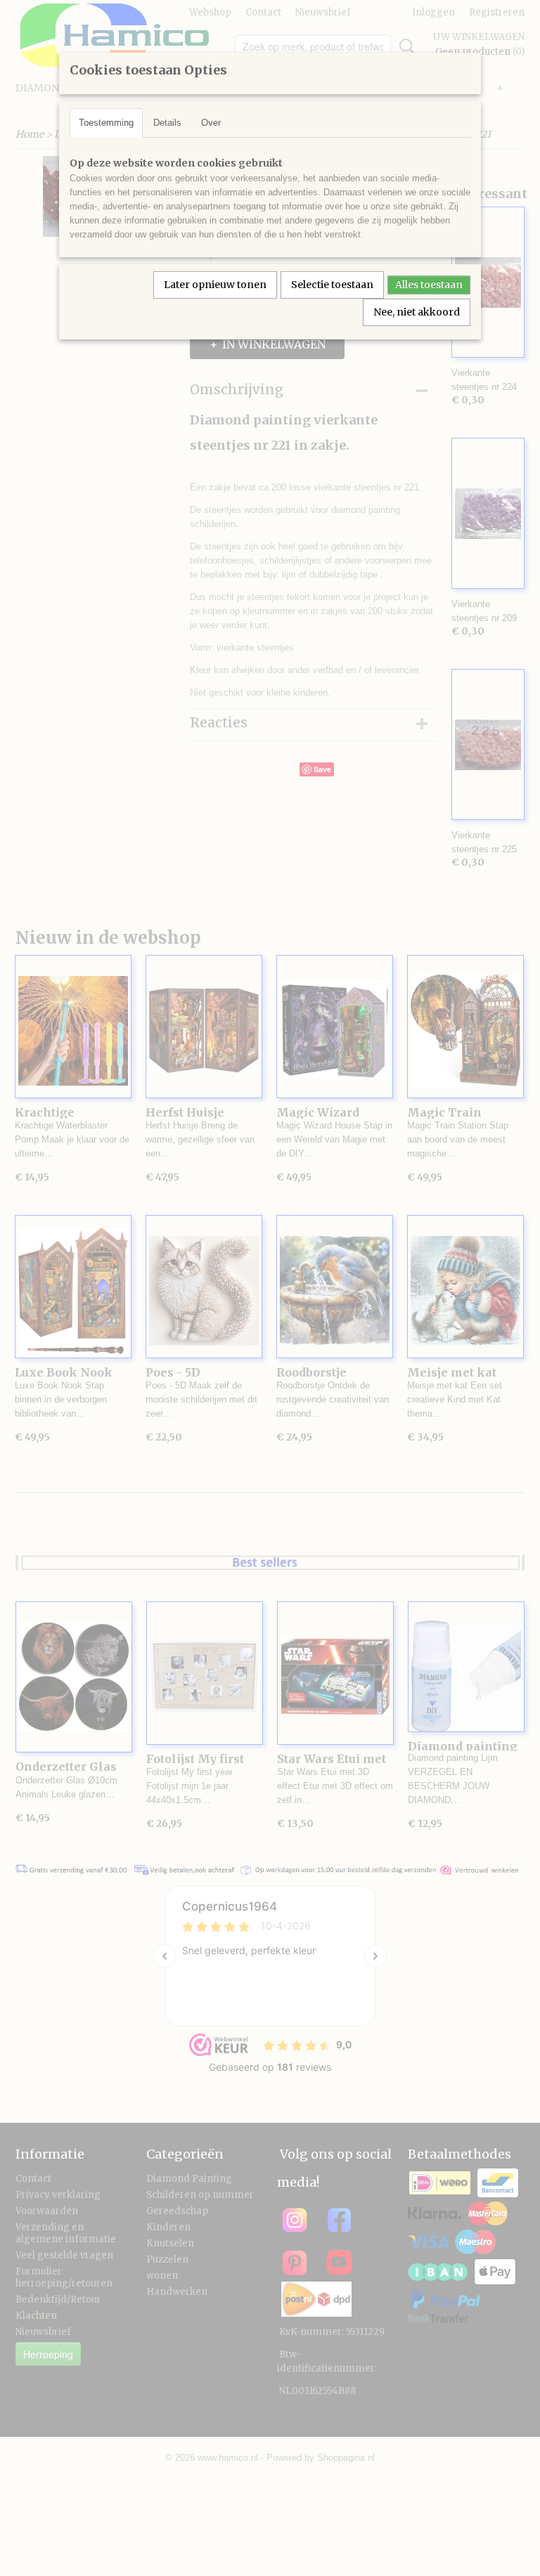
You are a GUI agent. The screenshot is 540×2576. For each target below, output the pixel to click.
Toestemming (106, 123)
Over (211, 123)
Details (167, 123)
